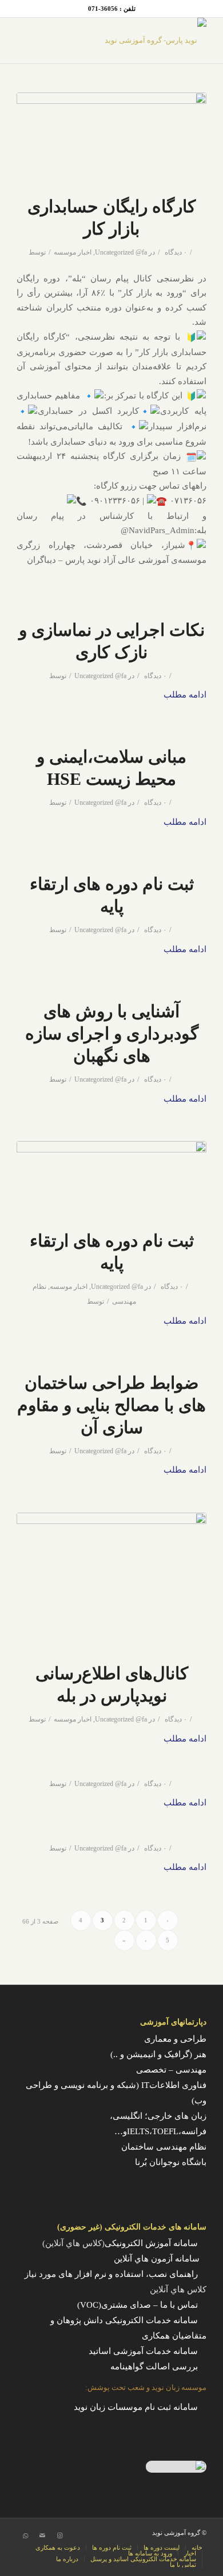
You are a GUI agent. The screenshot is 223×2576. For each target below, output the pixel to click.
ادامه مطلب (185, 695)
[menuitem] (194, 2547)
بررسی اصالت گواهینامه (154, 2367)
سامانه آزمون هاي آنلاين (160, 2259)
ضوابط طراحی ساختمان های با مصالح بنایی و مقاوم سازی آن (111, 1405)
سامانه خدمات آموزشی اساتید (143, 2351)
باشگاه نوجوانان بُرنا (171, 2162)
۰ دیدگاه (175, 252)
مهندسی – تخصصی (171, 2070)
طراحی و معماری (175, 2039)
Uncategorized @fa (121, 252)
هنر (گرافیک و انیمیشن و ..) (158, 2054)
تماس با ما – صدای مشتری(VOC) (138, 2305)
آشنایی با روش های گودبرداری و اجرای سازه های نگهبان (112, 1033)
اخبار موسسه (73, 252)
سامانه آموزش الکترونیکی (151, 2243)
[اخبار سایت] (111, 1178)
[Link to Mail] (42, 2535)
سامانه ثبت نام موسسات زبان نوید (136, 2407)
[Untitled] (111, 137)
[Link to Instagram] (59, 2535)
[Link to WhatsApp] (25, 2535)
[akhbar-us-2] (111, 1580)
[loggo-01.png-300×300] (131, 41)
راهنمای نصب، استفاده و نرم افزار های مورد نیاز (111, 2274)
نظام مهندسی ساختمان (164, 2147)
